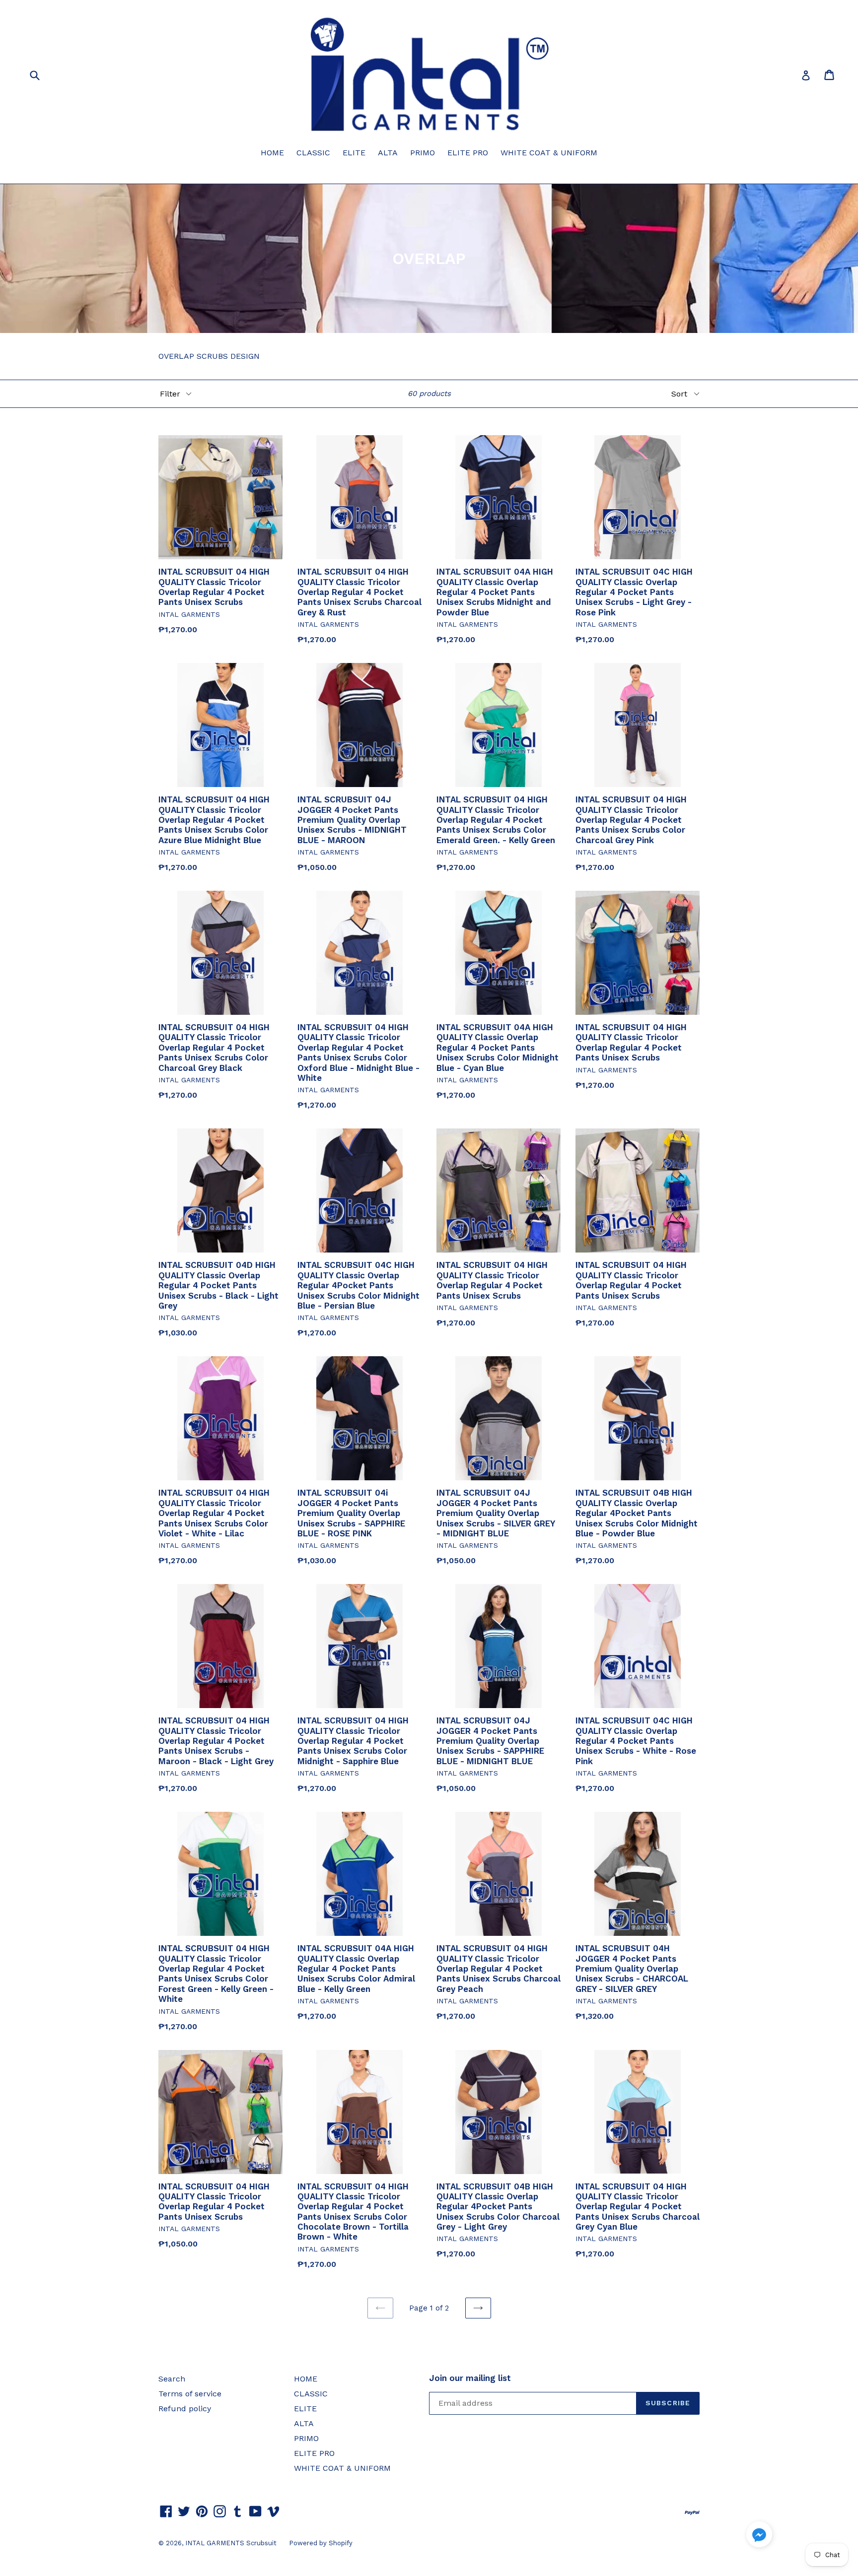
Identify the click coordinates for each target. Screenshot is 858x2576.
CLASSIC (313, 153)
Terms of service (190, 2394)
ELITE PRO (468, 153)
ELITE (354, 153)
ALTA (388, 153)
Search (172, 2379)
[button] (759, 2536)
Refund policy (185, 2409)
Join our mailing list (470, 2378)
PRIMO (423, 153)
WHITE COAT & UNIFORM (549, 153)
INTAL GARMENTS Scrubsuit (231, 2543)
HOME (272, 153)
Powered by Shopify (321, 2543)
